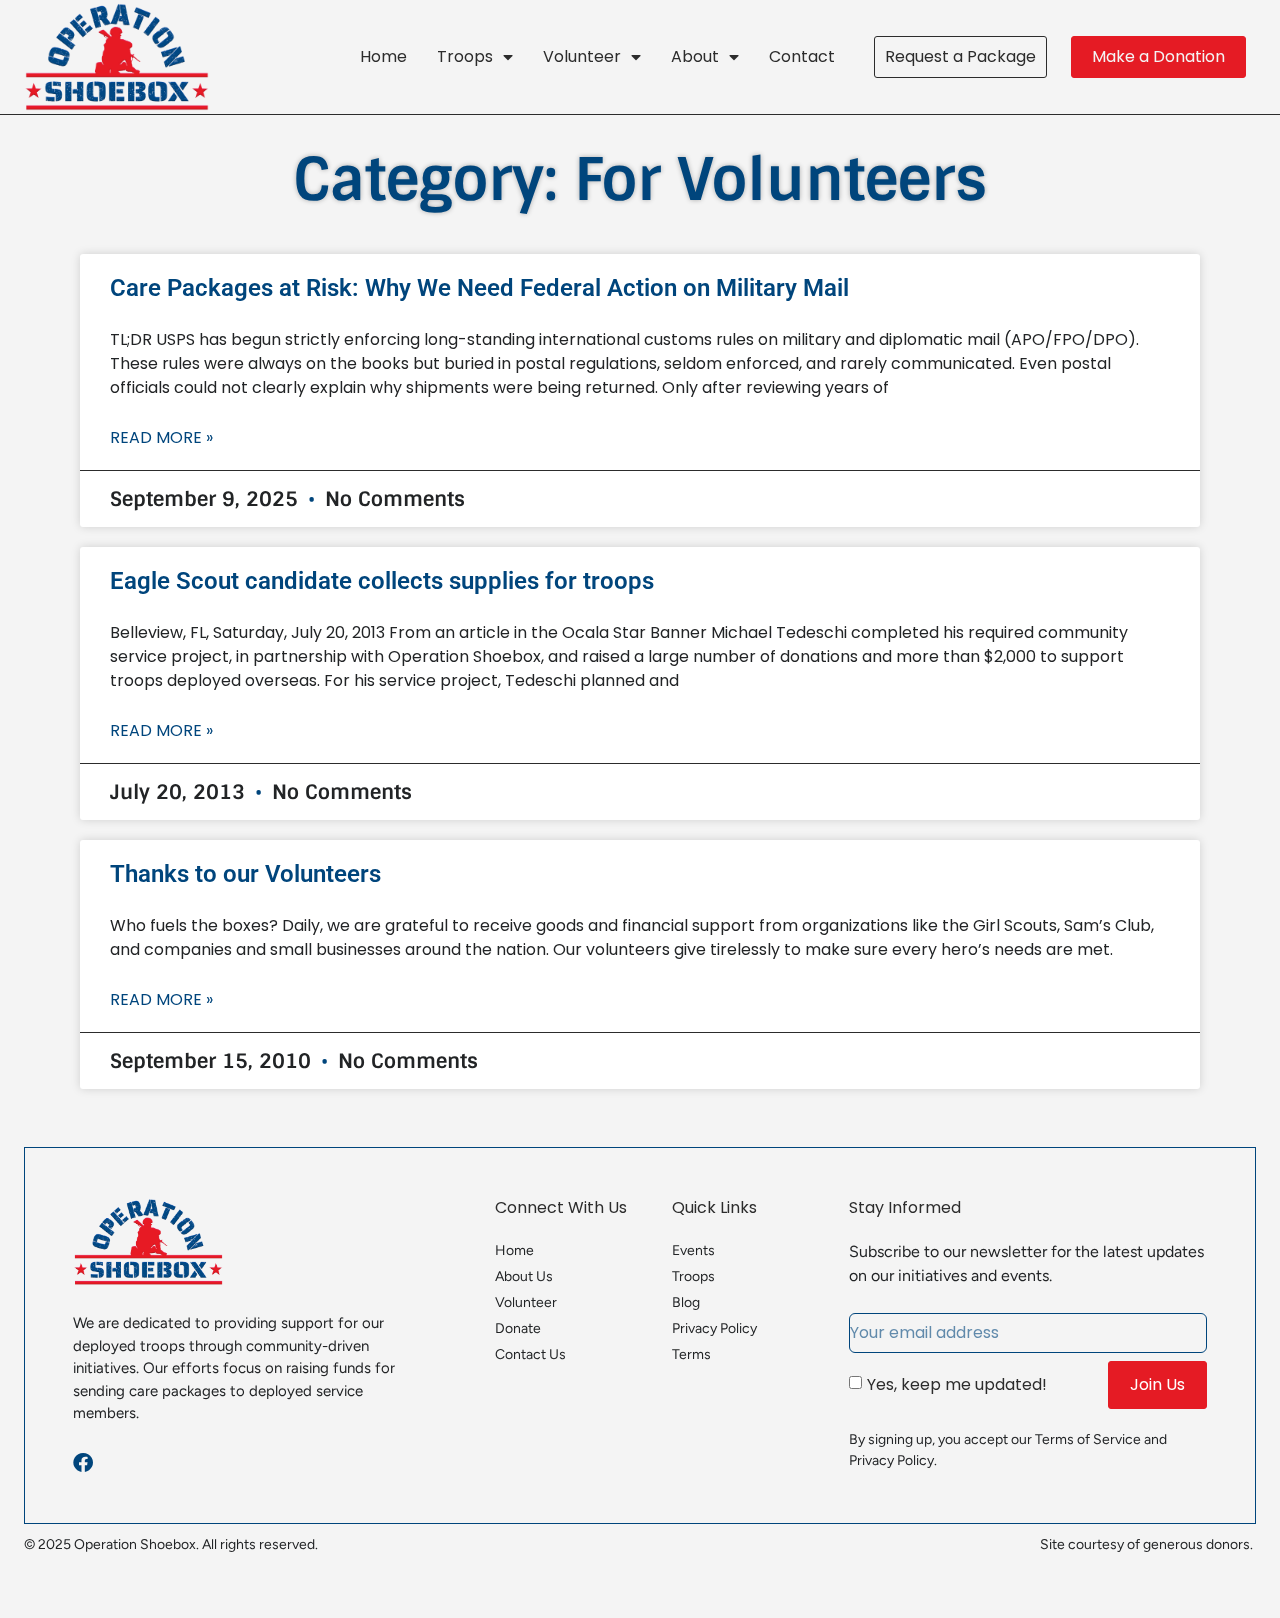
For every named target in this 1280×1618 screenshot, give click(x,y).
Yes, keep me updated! (957, 1384)
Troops (465, 56)
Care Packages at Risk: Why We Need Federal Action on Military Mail (479, 288)
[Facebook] (83, 1463)
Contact (802, 56)
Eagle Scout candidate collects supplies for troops (382, 581)
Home (383, 56)
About (695, 56)
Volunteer (582, 56)
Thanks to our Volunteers (245, 874)
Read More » (161, 437)
